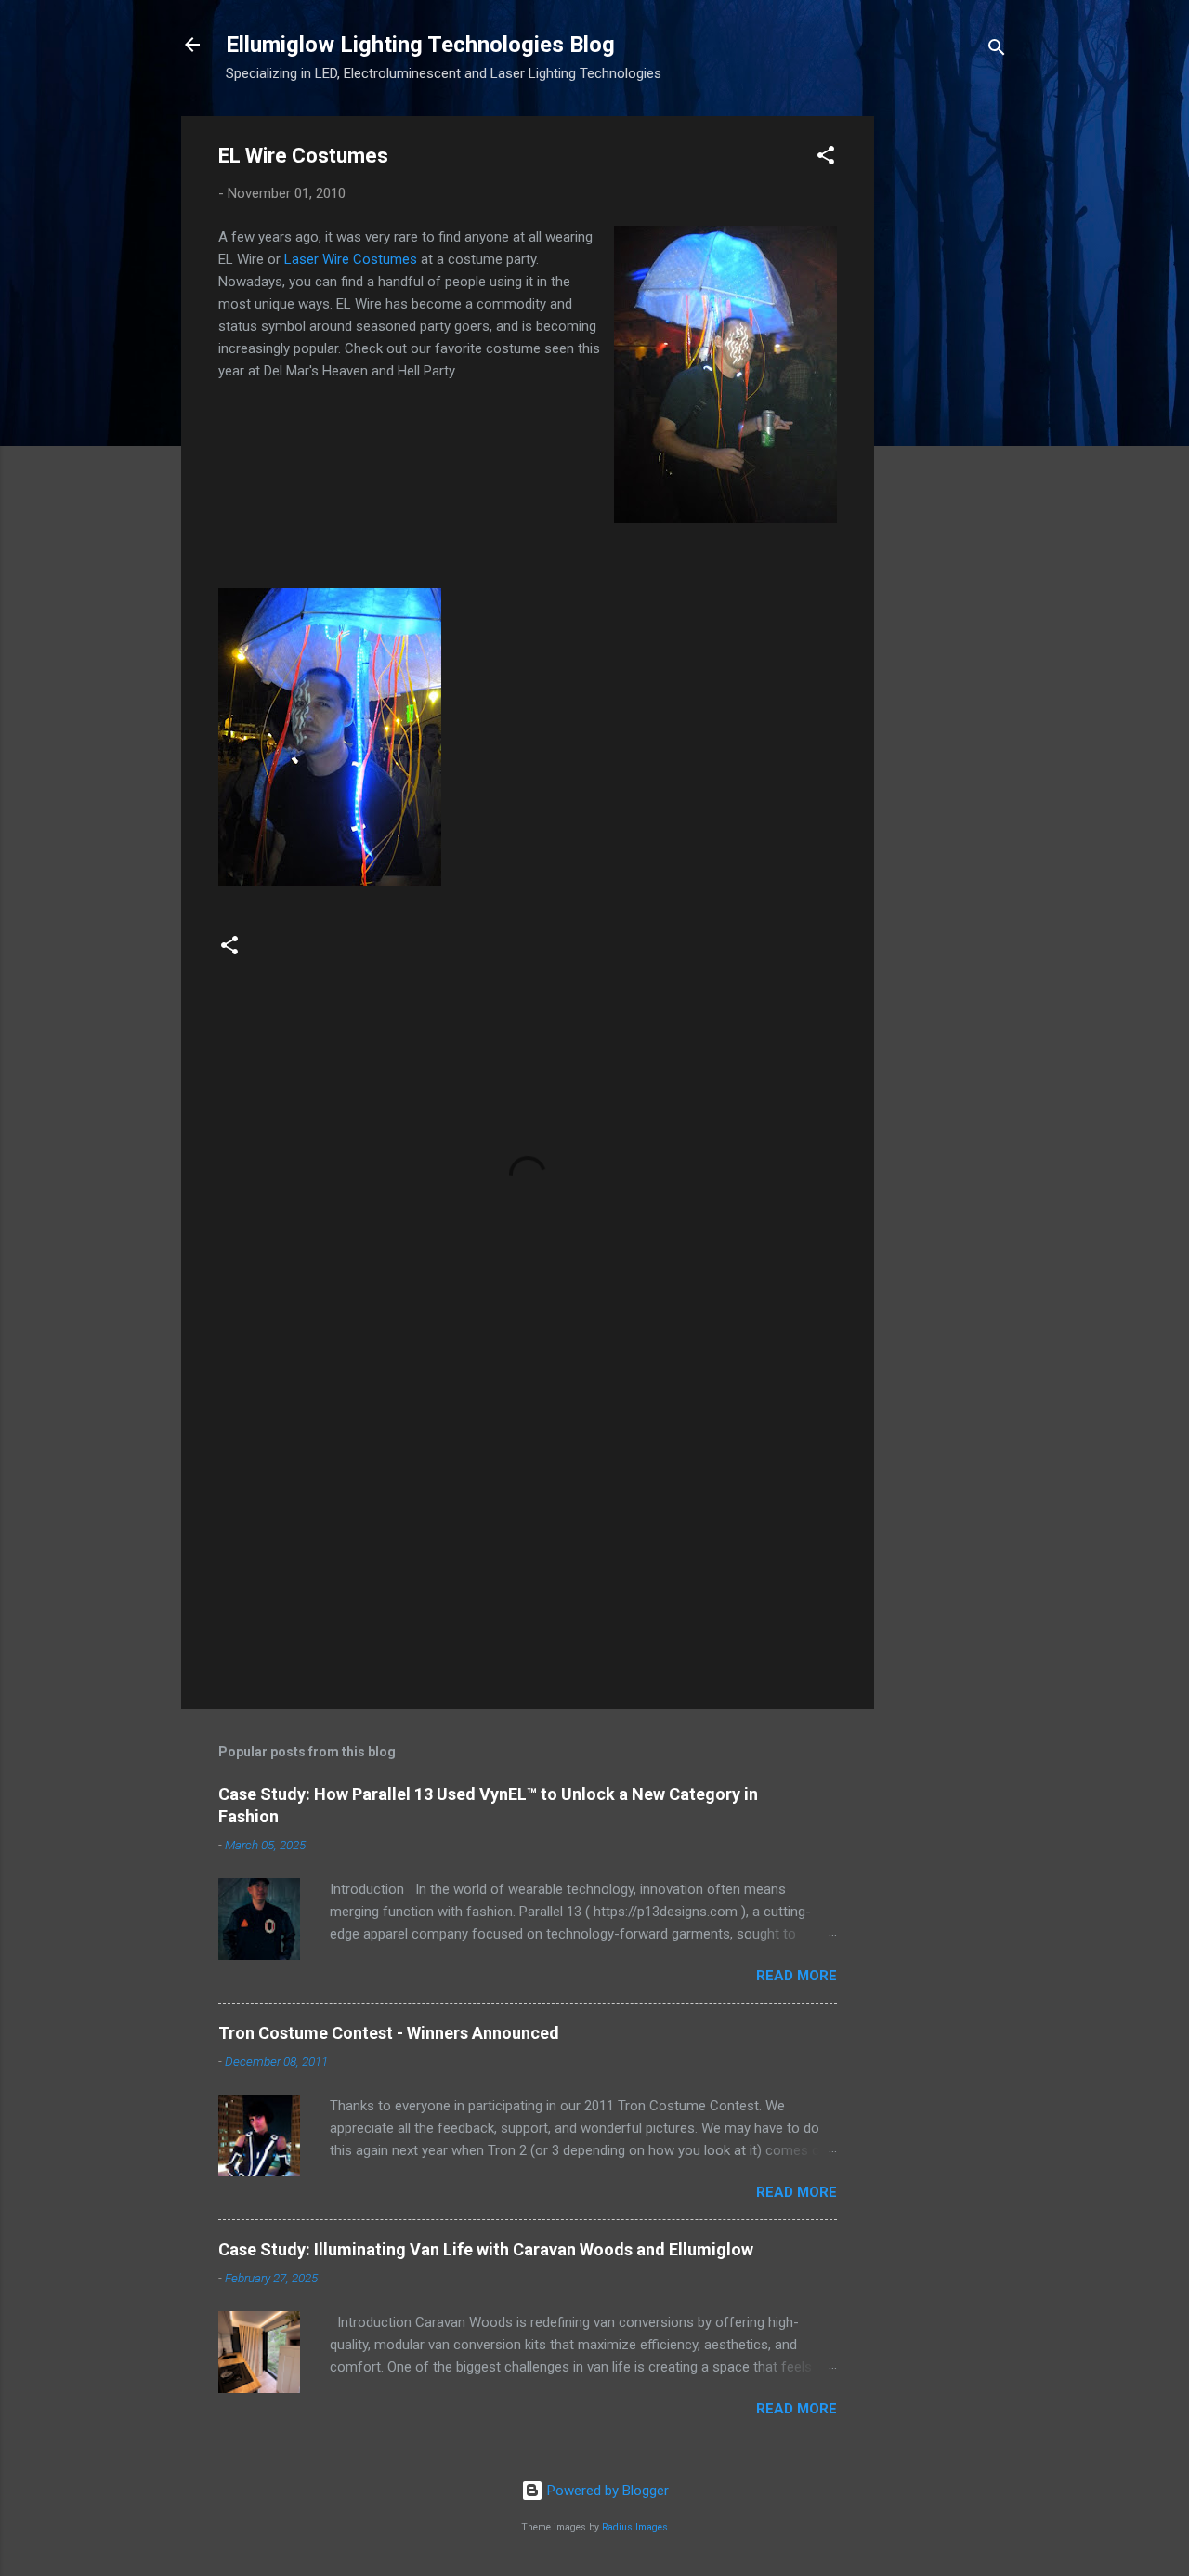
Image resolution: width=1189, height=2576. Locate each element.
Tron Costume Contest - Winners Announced (389, 2033)
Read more (797, 1976)
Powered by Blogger (606, 2491)
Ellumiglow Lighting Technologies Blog (420, 45)
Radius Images (635, 2527)
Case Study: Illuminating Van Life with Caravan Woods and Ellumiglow (486, 2249)
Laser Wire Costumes (351, 259)
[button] (826, 158)
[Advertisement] (948, 395)
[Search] (997, 51)
